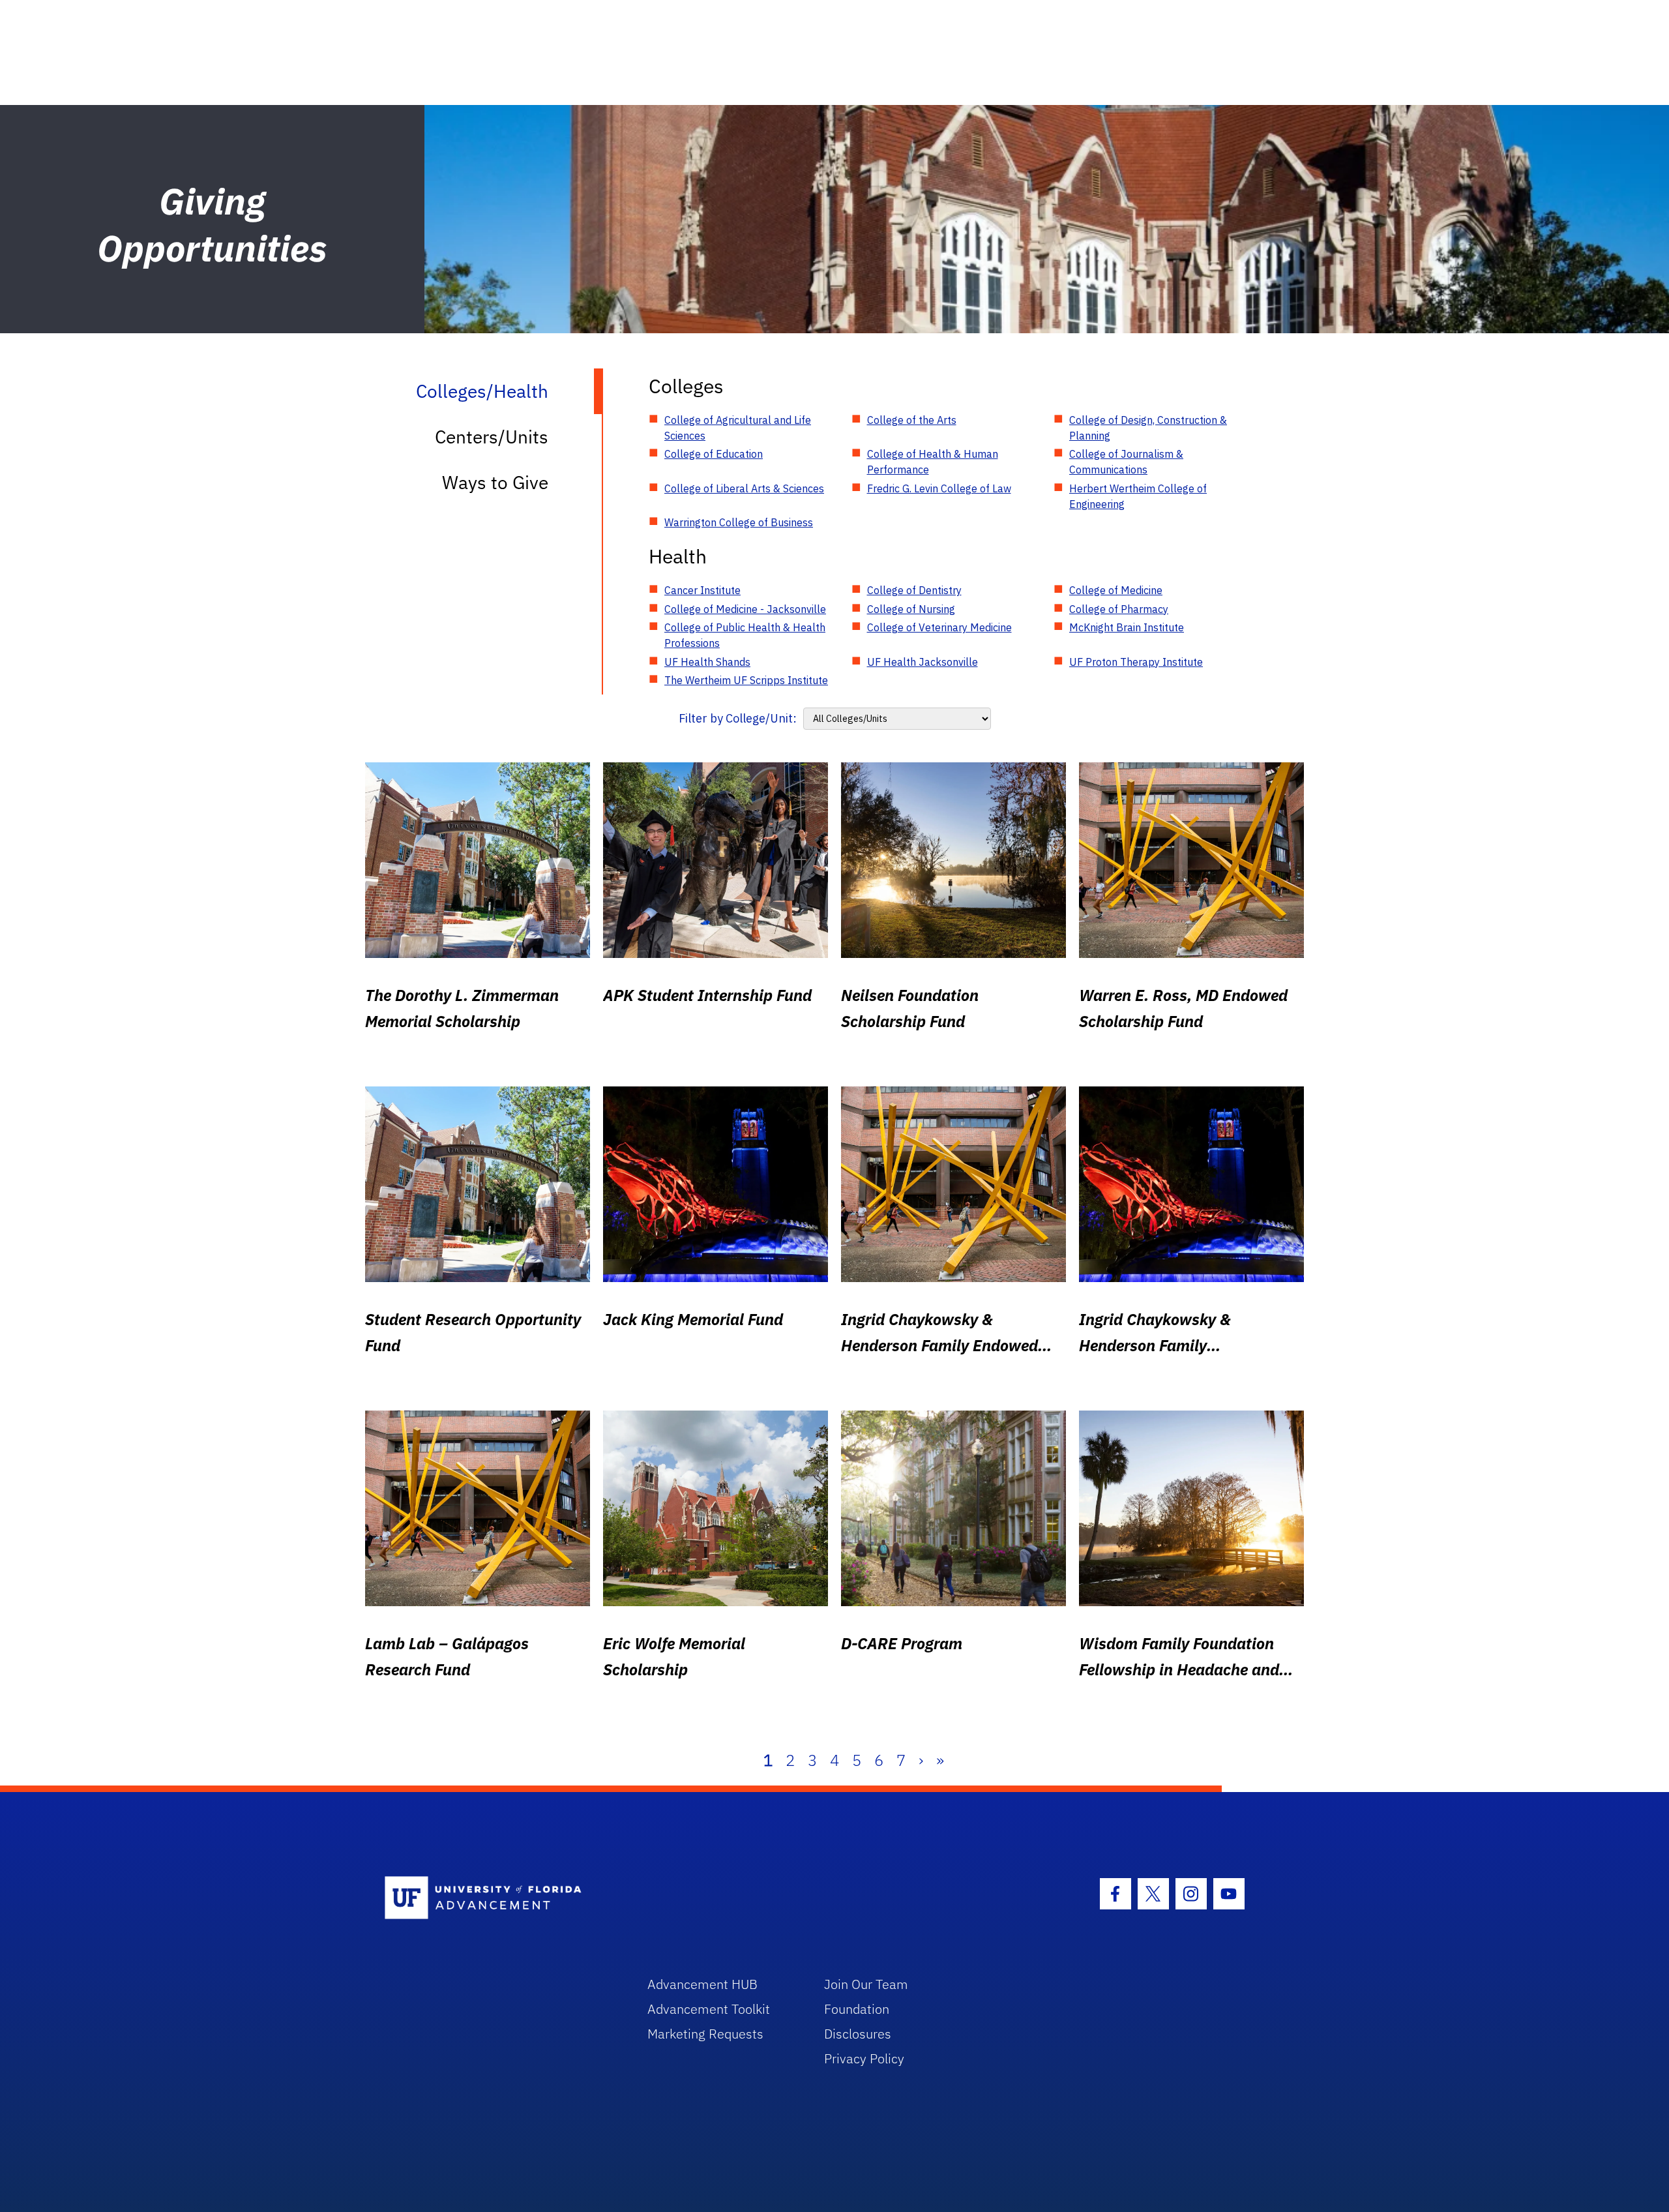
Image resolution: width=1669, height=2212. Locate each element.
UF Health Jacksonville (923, 662)
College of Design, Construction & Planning (1148, 428)
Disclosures (858, 2034)
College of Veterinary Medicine (939, 627)
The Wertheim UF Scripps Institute (746, 680)
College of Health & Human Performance (933, 462)
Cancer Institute (702, 590)
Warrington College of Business (739, 522)
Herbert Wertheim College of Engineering (1138, 496)
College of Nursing (911, 609)
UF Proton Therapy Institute (1136, 662)
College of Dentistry (914, 590)
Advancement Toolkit (709, 2009)
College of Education (714, 454)
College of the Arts (912, 420)
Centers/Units (492, 437)
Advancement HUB (702, 1984)
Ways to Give (495, 482)
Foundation (857, 2009)
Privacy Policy (864, 2058)
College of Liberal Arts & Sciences (744, 488)
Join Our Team (866, 1984)
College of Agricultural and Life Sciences (738, 428)
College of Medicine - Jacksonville (745, 609)
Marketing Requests (705, 2034)
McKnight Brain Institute (1127, 627)
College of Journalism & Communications (1126, 462)
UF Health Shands (707, 662)
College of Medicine (1116, 590)
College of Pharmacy (1119, 609)
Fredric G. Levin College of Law (939, 488)
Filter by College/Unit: (738, 718)
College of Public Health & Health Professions (745, 635)
